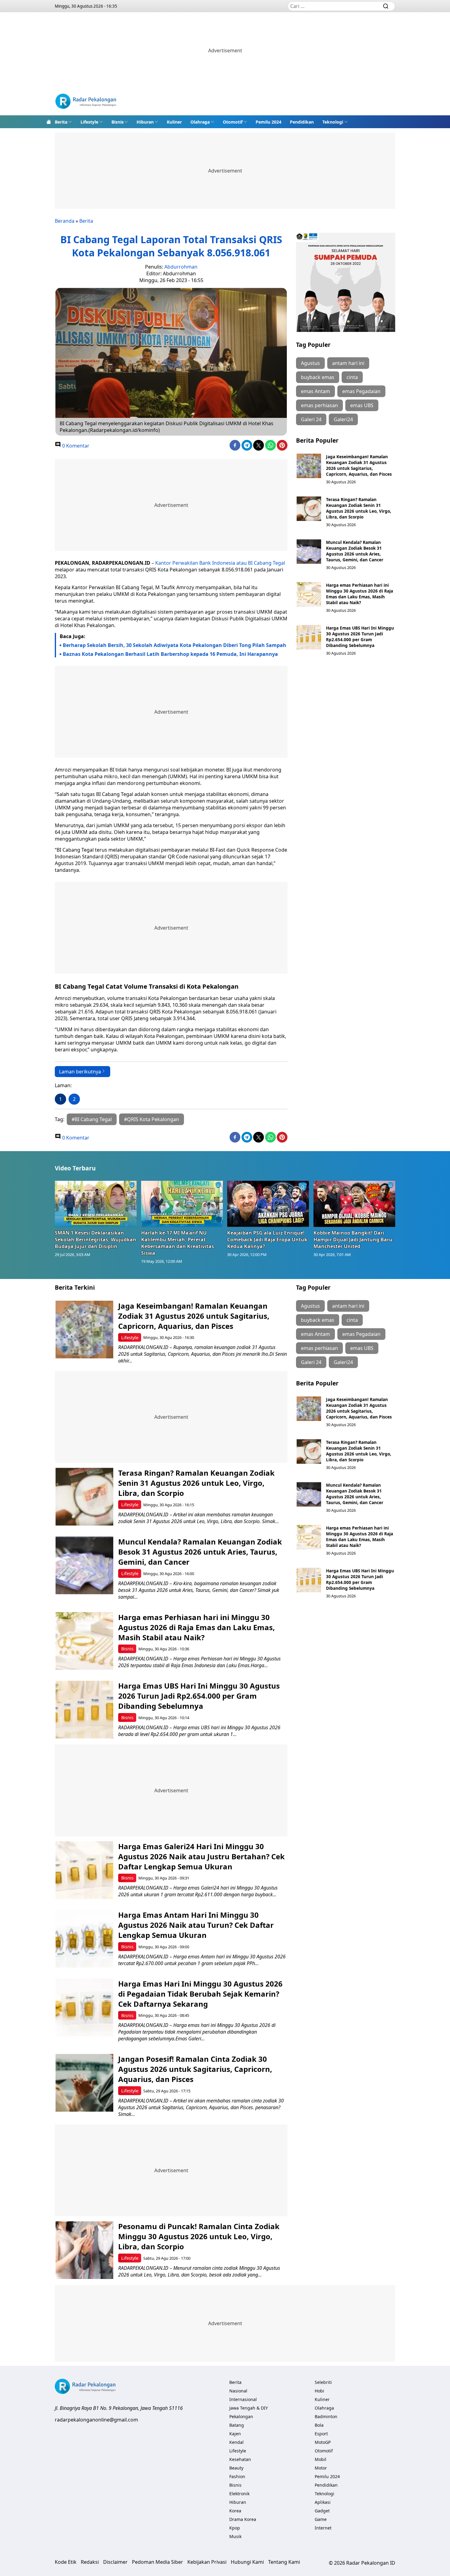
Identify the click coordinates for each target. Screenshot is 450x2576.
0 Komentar (75, 446)
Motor (321, 2468)
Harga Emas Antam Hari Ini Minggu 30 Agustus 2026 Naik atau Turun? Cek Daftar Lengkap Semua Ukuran (196, 1925)
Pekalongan (241, 2416)
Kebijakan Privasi (207, 2562)
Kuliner (174, 122)
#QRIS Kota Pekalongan (152, 1119)
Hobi (319, 2391)
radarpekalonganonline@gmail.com (96, 2420)
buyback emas (318, 377)
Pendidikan (302, 122)
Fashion (237, 2476)
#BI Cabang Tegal (92, 1119)
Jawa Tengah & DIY (249, 2408)
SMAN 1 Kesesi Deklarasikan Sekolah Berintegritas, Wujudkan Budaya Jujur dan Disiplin (96, 1240)
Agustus (310, 363)
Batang (237, 2425)
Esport (321, 2434)
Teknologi (333, 122)
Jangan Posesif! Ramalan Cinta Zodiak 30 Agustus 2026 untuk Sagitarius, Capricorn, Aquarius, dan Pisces (195, 2069)
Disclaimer (115, 2562)
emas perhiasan (319, 405)
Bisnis (118, 122)
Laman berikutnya (80, 1072)
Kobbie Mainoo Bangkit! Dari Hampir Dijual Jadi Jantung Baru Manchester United (353, 1240)
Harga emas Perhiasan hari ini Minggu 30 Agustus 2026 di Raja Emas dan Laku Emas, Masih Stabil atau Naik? (360, 594)
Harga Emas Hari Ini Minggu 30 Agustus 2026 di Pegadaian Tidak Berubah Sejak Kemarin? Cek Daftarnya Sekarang (200, 1994)
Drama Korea (243, 2519)
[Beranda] (49, 122)
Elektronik (239, 2494)
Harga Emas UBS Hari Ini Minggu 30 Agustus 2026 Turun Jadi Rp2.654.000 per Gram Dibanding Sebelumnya (360, 637)
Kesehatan (240, 2459)
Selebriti (323, 2382)
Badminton (326, 2416)
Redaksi (90, 2562)
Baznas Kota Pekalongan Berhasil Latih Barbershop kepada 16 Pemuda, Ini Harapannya (170, 654)
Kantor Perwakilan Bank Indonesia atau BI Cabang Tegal (220, 563)
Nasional (238, 2391)
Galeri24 (343, 419)
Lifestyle (89, 122)
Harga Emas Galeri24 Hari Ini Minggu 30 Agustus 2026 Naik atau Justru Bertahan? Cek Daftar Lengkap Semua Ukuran (201, 1856)
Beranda (65, 221)
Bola (319, 2425)
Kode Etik (66, 2562)
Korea (235, 2511)
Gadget (322, 2511)
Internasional (243, 2399)
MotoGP (323, 2442)
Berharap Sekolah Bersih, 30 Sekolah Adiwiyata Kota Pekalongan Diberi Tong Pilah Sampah (174, 645)
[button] (63, 122)
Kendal (236, 2442)
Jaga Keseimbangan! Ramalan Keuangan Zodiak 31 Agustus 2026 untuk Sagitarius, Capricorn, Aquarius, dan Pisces (359, 465)
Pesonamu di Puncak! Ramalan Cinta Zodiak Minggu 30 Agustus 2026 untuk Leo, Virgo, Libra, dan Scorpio (199, 2236)
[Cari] (386, 6)
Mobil (321, 2459)
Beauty (236, 2468)
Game (321, 2519)
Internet (323, 2528)
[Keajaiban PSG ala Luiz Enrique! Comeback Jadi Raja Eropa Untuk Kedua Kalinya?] (268, 1204)
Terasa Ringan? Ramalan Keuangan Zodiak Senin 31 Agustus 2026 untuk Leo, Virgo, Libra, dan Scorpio (359, 508)
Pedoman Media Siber (157, 2562)
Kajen (235, 2434)
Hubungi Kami (247, 2562)
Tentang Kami (284, 2562)
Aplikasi (323, 2502)
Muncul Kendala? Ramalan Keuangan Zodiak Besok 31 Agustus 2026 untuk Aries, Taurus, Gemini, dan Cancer (355, 551)
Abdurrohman (181, 267)
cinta (352, 377)
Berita (61, 122)
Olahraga (200, 122)
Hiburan (145, 122)
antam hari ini (348, 363)
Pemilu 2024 (268, 122)
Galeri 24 (311, 419)
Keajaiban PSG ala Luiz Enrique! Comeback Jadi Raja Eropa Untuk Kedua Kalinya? (267, 1240)
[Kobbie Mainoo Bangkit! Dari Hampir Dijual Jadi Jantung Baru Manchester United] (354, 1204)
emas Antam (315, 391)
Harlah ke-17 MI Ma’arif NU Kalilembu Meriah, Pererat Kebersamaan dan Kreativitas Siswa (178, 1243)
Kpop (235, 2528)
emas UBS (362, 405)
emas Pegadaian (361, 391)
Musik (235, 2536)
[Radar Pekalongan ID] (86, 102)
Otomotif (233, 122)
